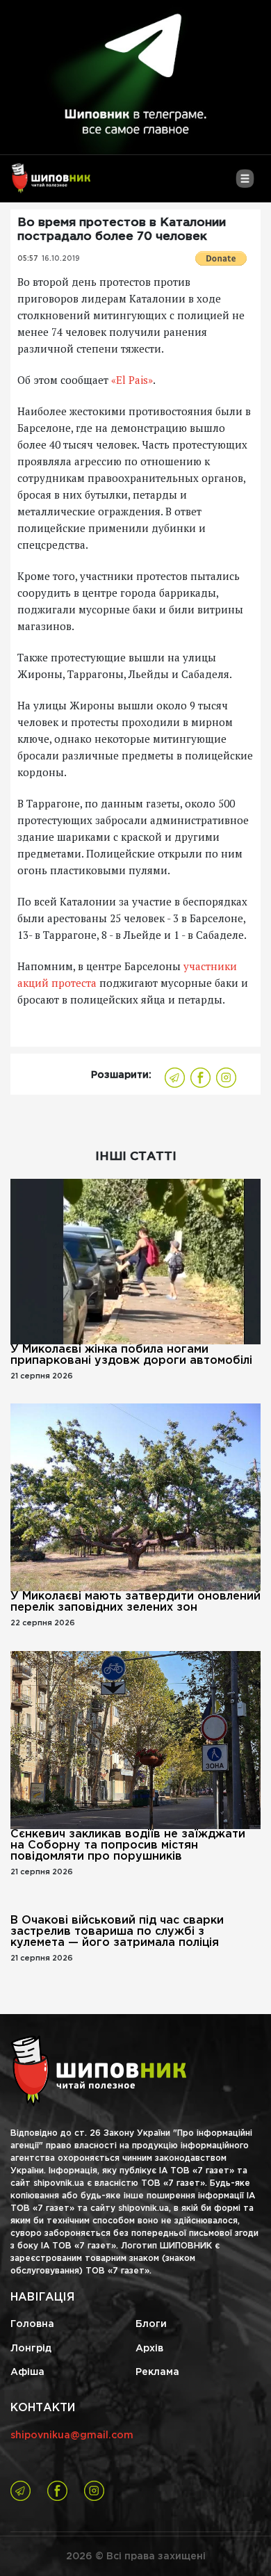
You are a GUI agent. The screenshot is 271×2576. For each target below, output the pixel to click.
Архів (149, 2349)
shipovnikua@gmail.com (72, 2436)
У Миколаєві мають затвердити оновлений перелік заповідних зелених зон (135, 1602)
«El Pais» (132, 380)
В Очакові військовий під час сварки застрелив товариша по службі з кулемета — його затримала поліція (117, 1932)
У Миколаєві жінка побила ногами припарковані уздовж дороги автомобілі (131, 1355)
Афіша (27, 2372)
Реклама (157, 2372)
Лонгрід (31, 2349)
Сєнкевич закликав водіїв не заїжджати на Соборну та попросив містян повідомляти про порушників (128, 1845)
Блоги (151, 2324)
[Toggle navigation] (245, 184)
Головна (32, 2324)
